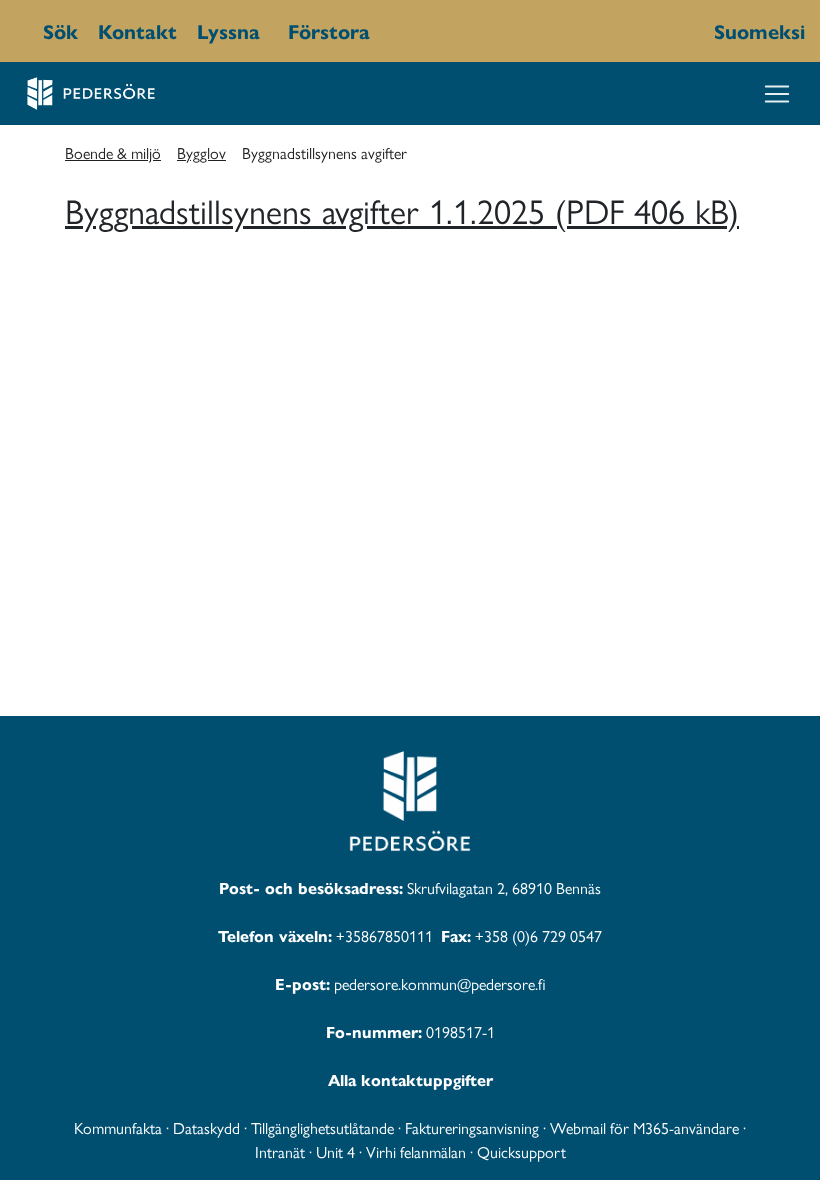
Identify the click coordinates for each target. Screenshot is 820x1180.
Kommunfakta (118, 1127)
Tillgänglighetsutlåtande (322, 1127)
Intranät (280, 1151)
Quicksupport (521, 1151)
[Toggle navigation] (777, 94)
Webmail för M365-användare (644, 1127)
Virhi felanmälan (416, 1151)
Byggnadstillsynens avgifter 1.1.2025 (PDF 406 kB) (402, 209)
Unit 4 (335, 1151)
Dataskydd (206, 1127)
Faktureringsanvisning (472, 1127)
